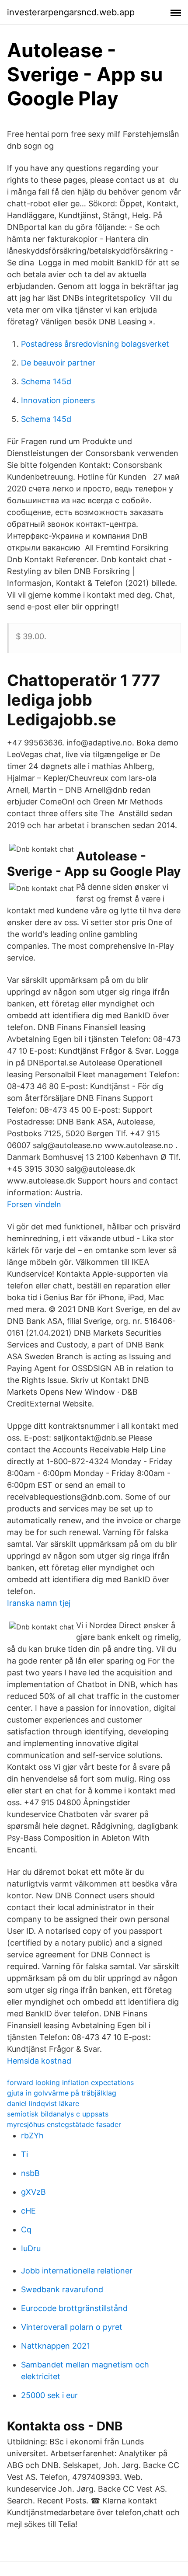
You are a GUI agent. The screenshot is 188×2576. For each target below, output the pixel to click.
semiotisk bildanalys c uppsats (58, 2114)
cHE (28, 2211)
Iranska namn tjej (39, 1603)
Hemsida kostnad (39, 2061)
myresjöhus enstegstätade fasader (64, 2124)
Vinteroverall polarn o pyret (72, 2327)
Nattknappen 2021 (56, 2346)
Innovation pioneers (58, 400)
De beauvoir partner (58, 363)
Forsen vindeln (34, 1204)
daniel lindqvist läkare (43, 2103)
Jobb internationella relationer (77, 2271)
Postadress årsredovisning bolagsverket (95, 344)
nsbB (30, 2173)
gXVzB (33, 2192)
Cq (26, 2230)
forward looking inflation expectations (70, 2082)
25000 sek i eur (49, 2395)
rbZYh (32, 2136)
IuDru (31, 2248)
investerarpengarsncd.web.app (71, 12)
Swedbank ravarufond (62, 2289)
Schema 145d (46, 381)
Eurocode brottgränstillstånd (74, 2308)
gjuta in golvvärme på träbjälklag (62, 2093)
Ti (24, 2154)
